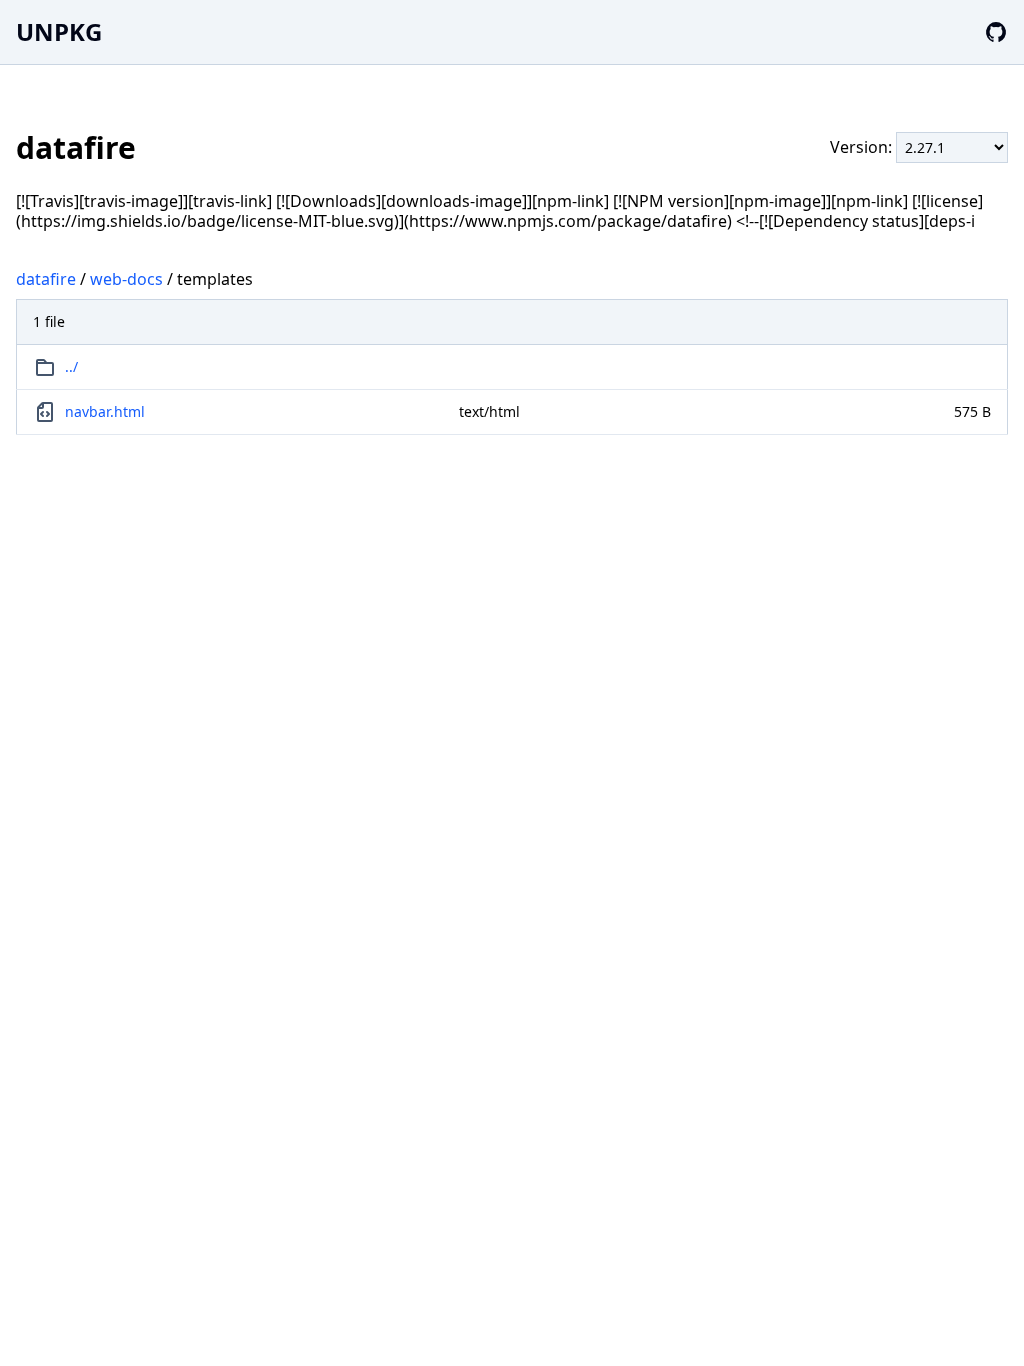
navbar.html (105, 411)
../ (71, 366)
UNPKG (59, 31)
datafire (46, 279)
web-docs (126, 279)
